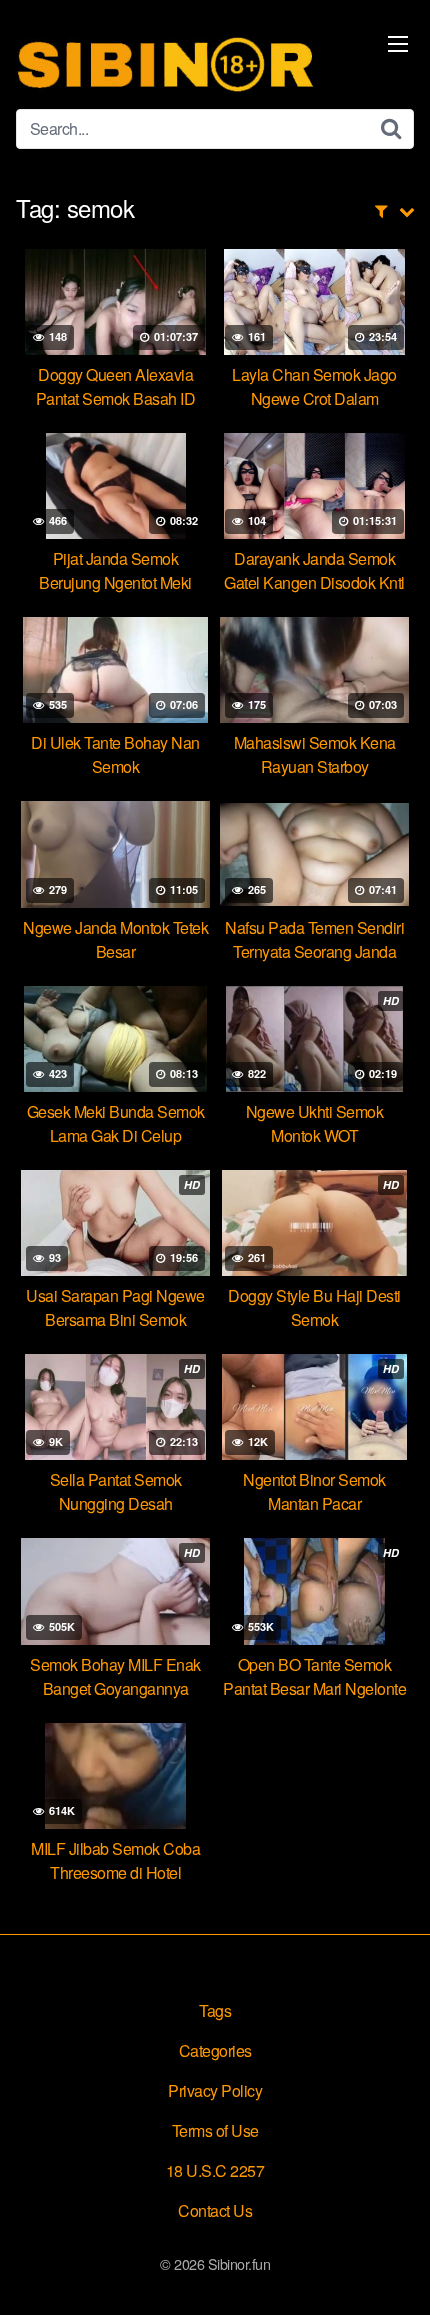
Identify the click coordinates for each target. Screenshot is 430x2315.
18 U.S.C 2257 (215, 2170)
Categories (215, 2050)
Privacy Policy (215, 2090)
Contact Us (215, 2210)
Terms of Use (215, 2130)
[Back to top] (395, 2271)
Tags (215, 2010)
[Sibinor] (166, 62)
